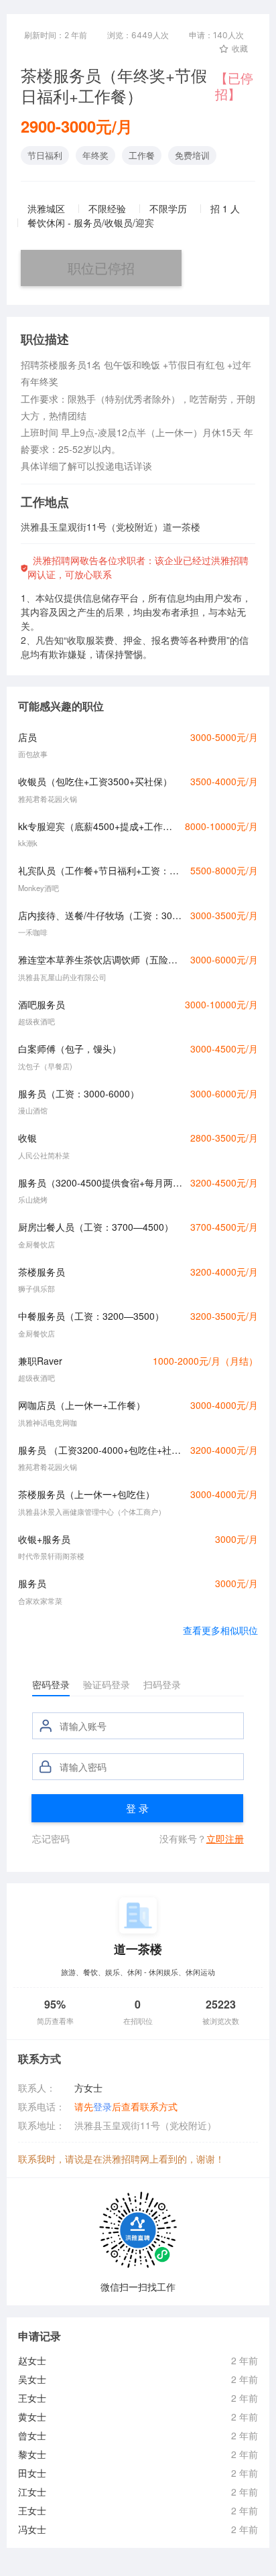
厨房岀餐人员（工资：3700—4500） (96, 1227)
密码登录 (51, 1684)
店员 (27, 737)
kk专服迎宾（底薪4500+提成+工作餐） (98, 826)
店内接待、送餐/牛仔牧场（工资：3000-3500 (100, 915)
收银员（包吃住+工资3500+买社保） (95, 781)
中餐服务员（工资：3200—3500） (91, 1316)
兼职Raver (40, 1361)
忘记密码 (51, 1838)
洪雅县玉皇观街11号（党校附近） (145, 2125)
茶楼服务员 (42, 1272)
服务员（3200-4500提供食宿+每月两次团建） (100, 1182)
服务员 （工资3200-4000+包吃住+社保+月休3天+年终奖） (100, 1450)
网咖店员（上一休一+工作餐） (82, 1405)
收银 (27, 1138)
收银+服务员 (44, 1539)
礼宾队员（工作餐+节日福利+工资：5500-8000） (100, 870)
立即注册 (225, 1838)
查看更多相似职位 (220, 1630)
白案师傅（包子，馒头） (70, 1048)
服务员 (32, 1583)
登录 (102, 2106)
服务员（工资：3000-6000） (79, 1093)
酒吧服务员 (42, 1004)
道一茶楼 (138, 1949)
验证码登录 (107, 1684)
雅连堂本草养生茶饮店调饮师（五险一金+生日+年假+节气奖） (100, 959)
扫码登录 (162, 1684)
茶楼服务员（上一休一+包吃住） (86, 1494)
